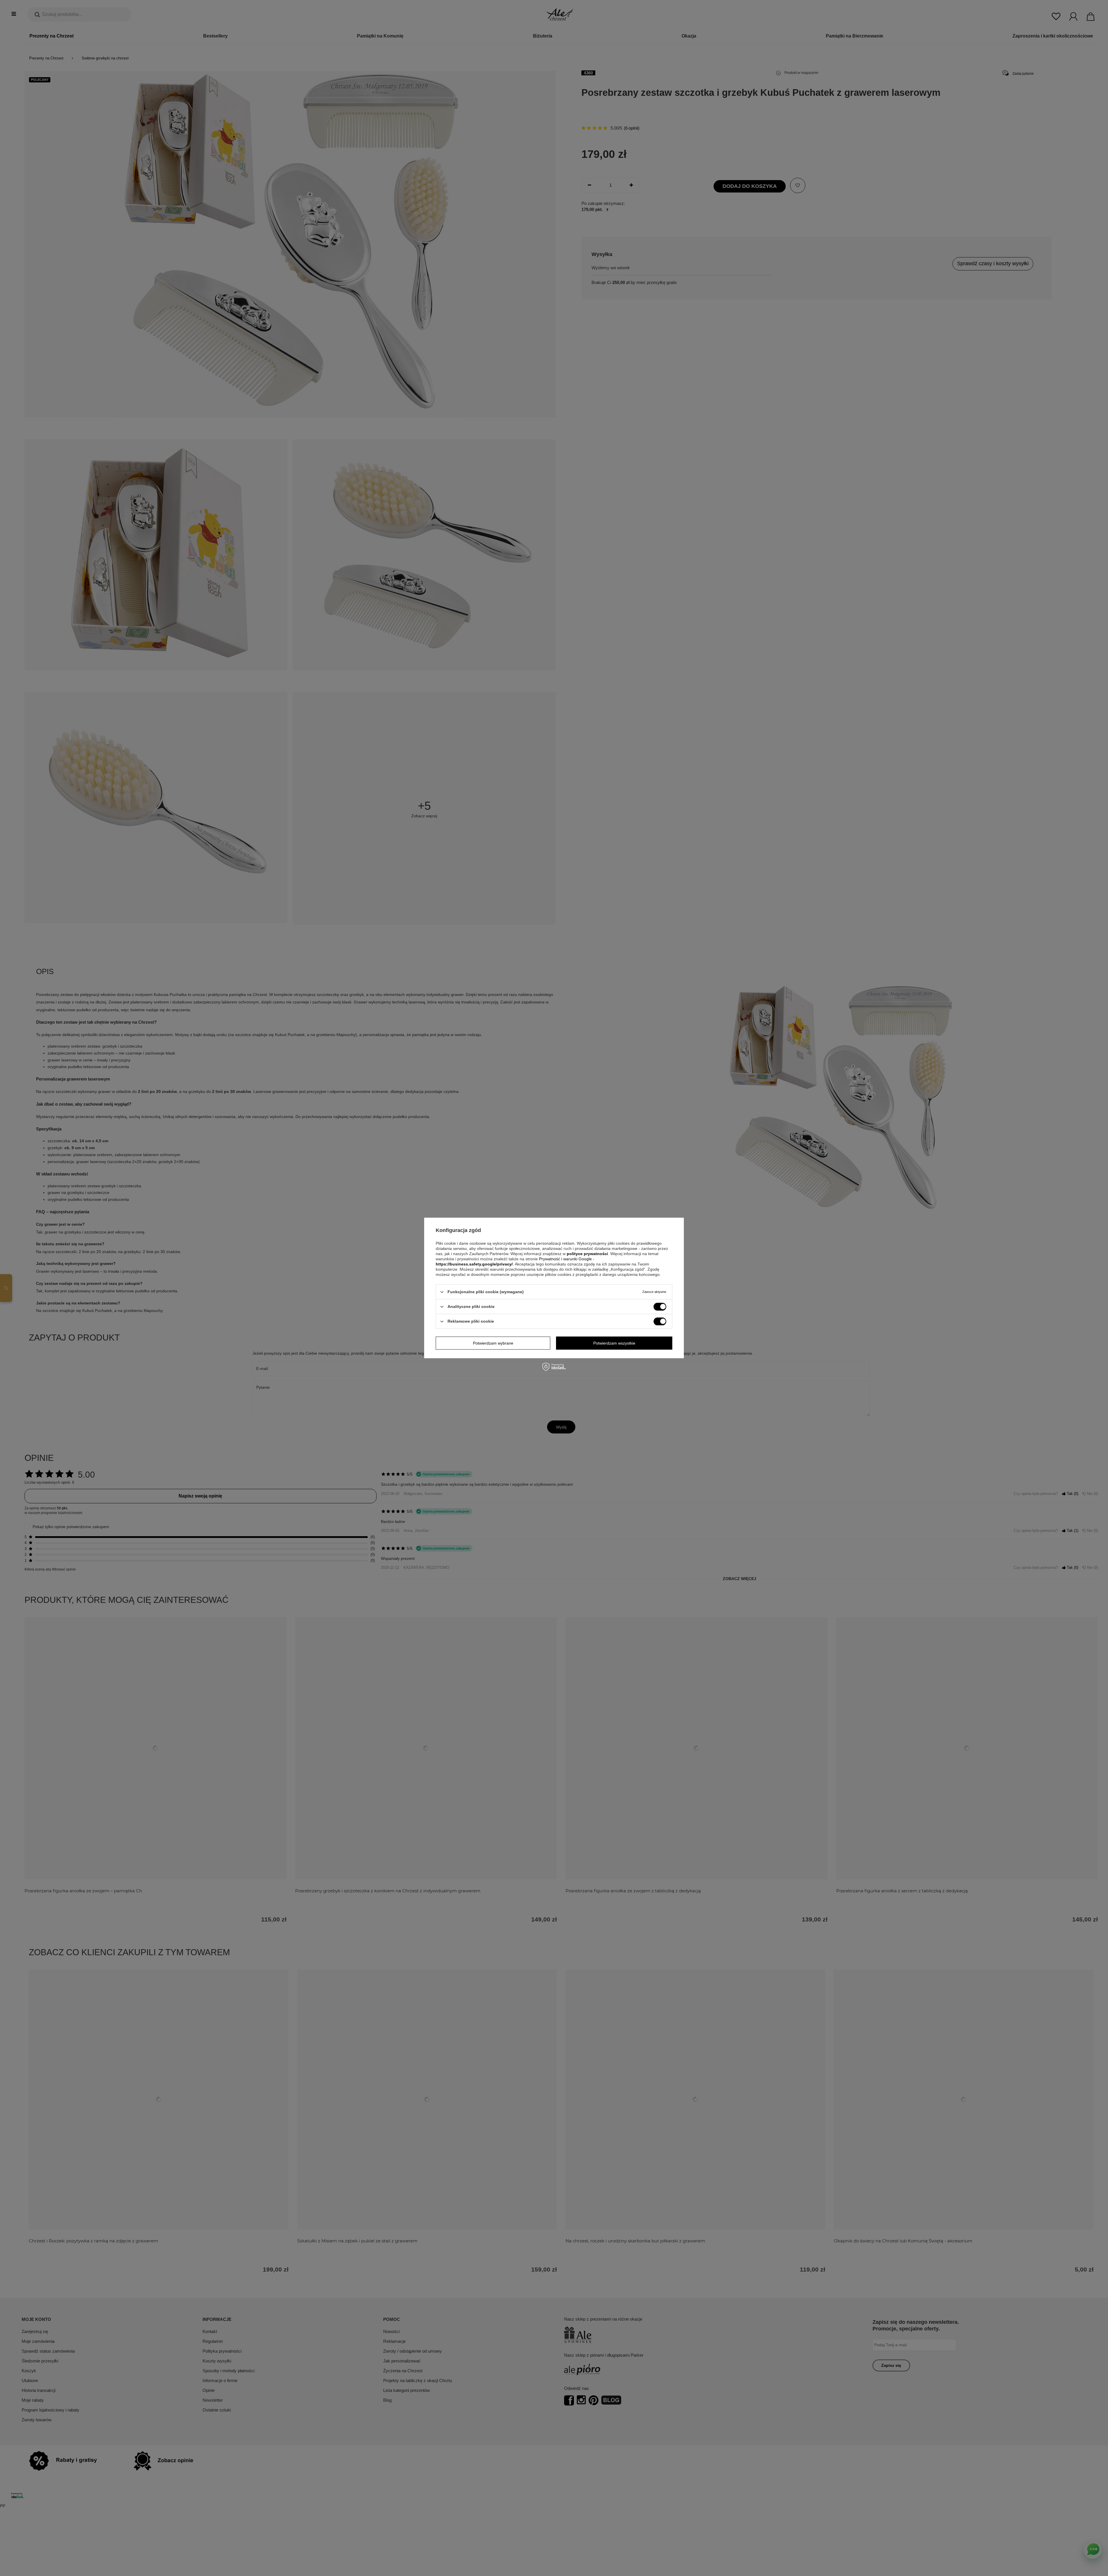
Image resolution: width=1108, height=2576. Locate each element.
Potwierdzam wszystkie (614, 1343)
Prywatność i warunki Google (566, 1259)
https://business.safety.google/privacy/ (474, 1264)
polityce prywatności (587, 1254)
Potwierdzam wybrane (493, 1343)
